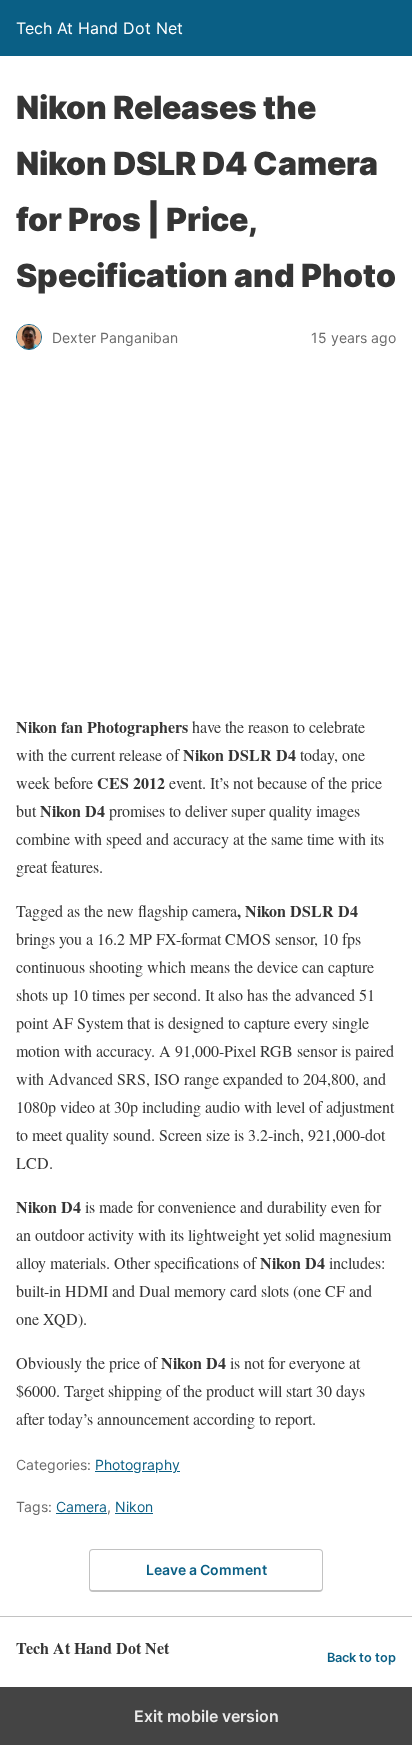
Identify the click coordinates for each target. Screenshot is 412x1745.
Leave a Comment (206, 1569)
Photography (137, 1464)
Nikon (134, 1506)
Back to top (361, 1657)
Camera (81, 1506)
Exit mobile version (206, 1716)
